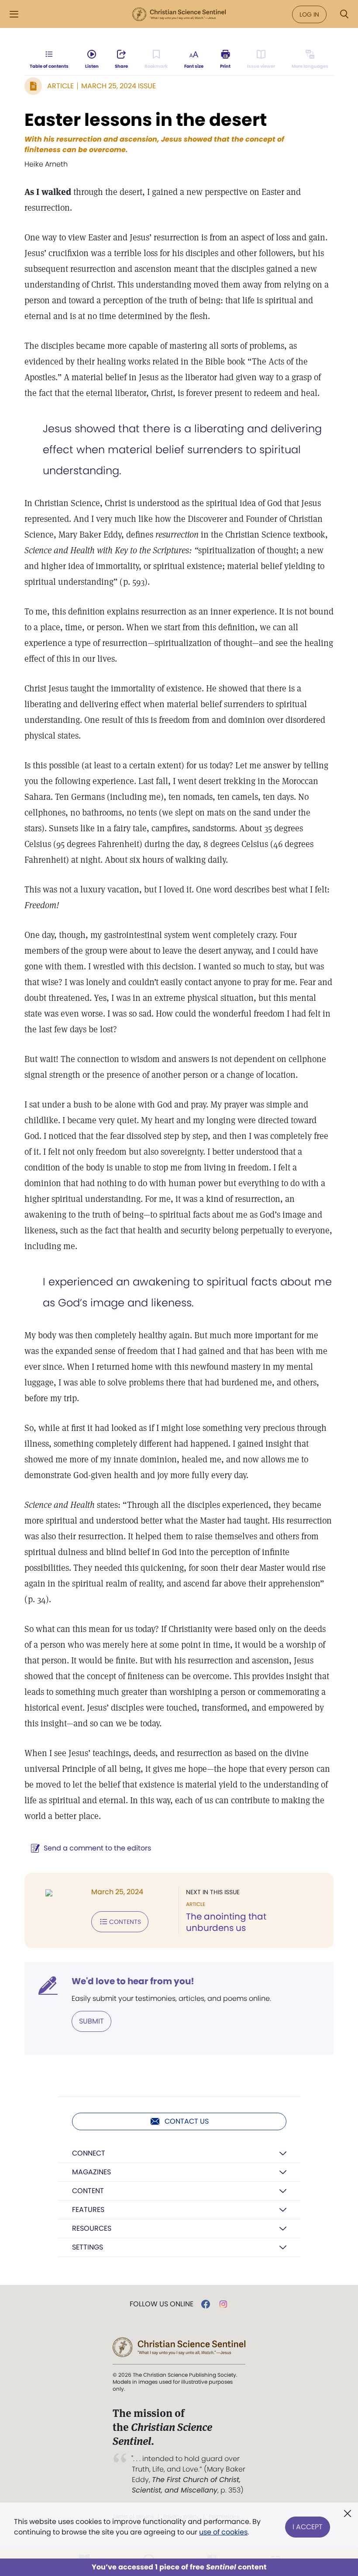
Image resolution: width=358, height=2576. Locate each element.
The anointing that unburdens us (226, 1922)
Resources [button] (92, 2228)
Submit (91, 2021)
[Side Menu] (14, 14)
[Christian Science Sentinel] (179, 14)
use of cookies (223, 2532)
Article (60, 86)
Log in (309, 14)
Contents (125, 1922)
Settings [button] (88, 2247)
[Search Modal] (344, 14)
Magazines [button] (91, 2172)
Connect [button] (89, 2153)
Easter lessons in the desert (146, 120)
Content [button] (88, 2191)
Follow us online (162, 2304)
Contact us (187, 2121)
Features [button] (88, 2210)
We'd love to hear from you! (133, 1981)
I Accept (308, 2527)
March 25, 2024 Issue (119, 86)
